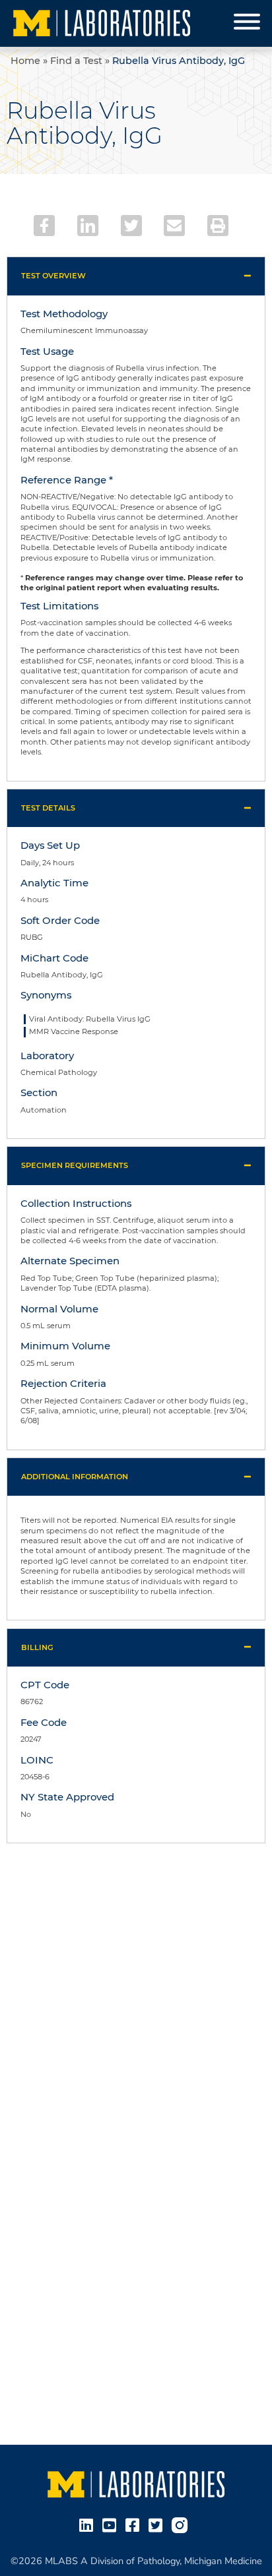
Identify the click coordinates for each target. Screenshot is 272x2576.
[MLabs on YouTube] (112, 2525)
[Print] (218, 226)
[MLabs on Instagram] (182, 2525)
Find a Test (76, 61)
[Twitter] (131, 226)
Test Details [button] (48, 808)
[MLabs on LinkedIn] (89, 2525)
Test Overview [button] (53, 276)
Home (25, 61)
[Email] (174, 226)
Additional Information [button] (75, 1477)
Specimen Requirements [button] (75, 1165)
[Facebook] (44, 226)
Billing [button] (37, 1647)
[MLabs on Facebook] (135, 2525)
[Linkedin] (88, 226)
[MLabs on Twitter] (158, 2525)
